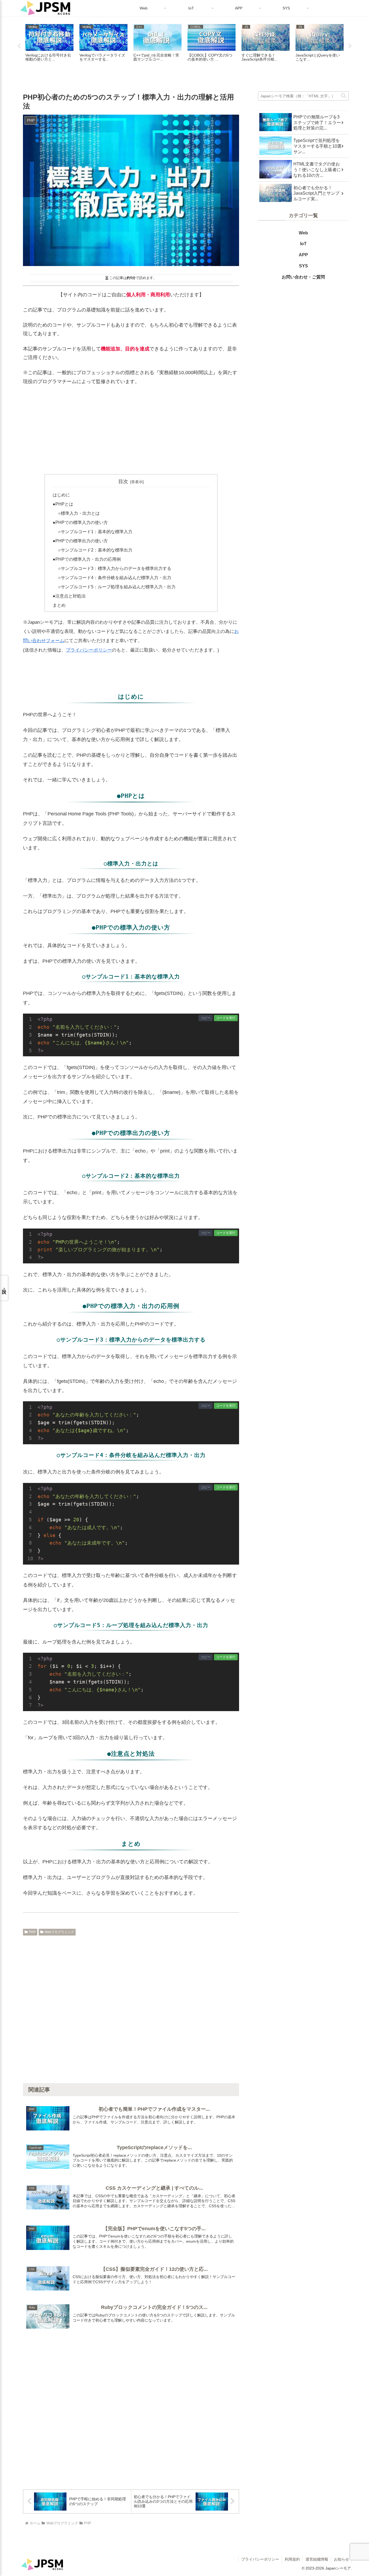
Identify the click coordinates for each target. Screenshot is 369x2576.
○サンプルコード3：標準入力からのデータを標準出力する (115, 568)
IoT (303, 244)
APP (303, 255)
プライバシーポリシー (89, 650)
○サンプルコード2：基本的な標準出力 (95, 550)
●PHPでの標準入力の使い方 (80, 522)
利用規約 (292, 2559)
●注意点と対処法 (69, 596)
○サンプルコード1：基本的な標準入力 (95, 532)
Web (303, 233)
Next (350, 46)
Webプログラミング (59, 1932)
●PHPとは (63, 504)
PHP (32, 1932)
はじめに (61, 495)
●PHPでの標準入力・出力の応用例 (87, 559)
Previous (19, 46)
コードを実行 (226, 1018)
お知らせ (341, 2559)
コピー (206, 1018)
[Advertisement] (131, 430)
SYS (303, 266)
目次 (123, 482)
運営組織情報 (317, 2559)
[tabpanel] (49, 45)
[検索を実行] (344, 95)
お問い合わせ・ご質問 (303, 277)
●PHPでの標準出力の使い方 (80, 541)
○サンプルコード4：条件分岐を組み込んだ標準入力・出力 (115, 577)
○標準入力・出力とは (79, 513)
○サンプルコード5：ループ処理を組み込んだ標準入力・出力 (117, 587)
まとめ (59, 605)
